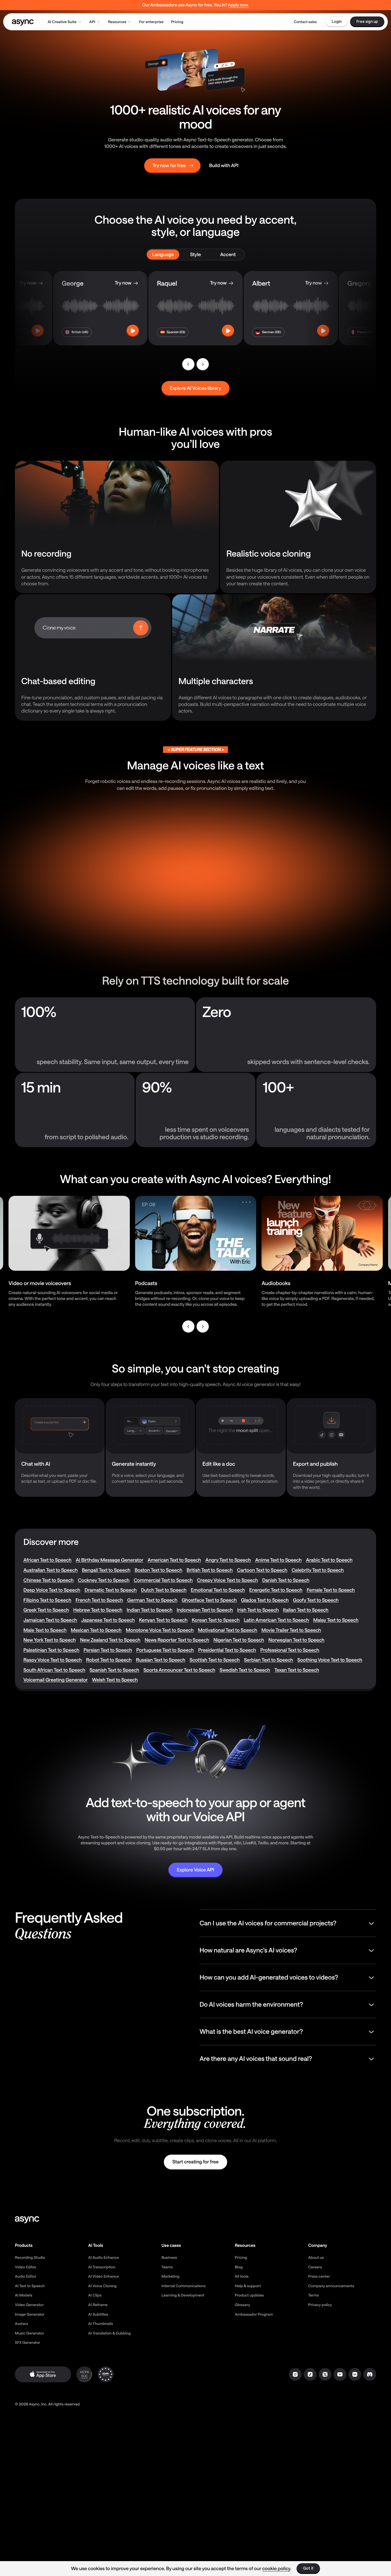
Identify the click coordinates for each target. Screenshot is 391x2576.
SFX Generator (28, 2342)
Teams (167, 2267)
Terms (313, 2295)
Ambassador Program (254, 2314)
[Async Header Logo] (23, 22)
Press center (319, 2276)
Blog (239, 2267)
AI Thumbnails (101, 2323)
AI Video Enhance (104, 2276)
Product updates (249, 2295)
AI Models (24, 2295)
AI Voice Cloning (103, 2286)
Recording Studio (30, 2257)
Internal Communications (184, 2286)
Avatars (21, 2323)
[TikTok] (310, 2374)
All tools (242, 2276)
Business (169, 2257)
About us (316, 2257)
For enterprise (151, 22)
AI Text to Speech (30, 2286)
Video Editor (26, 2267)
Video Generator (29, 2305)
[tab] (163, 255)
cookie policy (276, 2568)
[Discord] (370, 2374)
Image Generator (30, 2314)
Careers (315, 2267)
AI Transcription (102, 2267)
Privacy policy (320, 2305)
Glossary (242, 2305)
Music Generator (30, 2333)
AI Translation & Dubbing (110, 2333)
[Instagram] (295, 2374)
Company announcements (331, 2286)
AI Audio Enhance (104, 2257)
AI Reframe (98, 2305)
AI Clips (95, 2295)
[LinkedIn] (355, 2374)
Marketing (170, 2276)
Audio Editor (26, 2276)
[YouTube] (340, 2374)
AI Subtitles (98, 2314)
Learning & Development (183, 2295)
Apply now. (238, 5)
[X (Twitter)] (325, 2374)
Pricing (177, 22)
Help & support (248, 2286)
